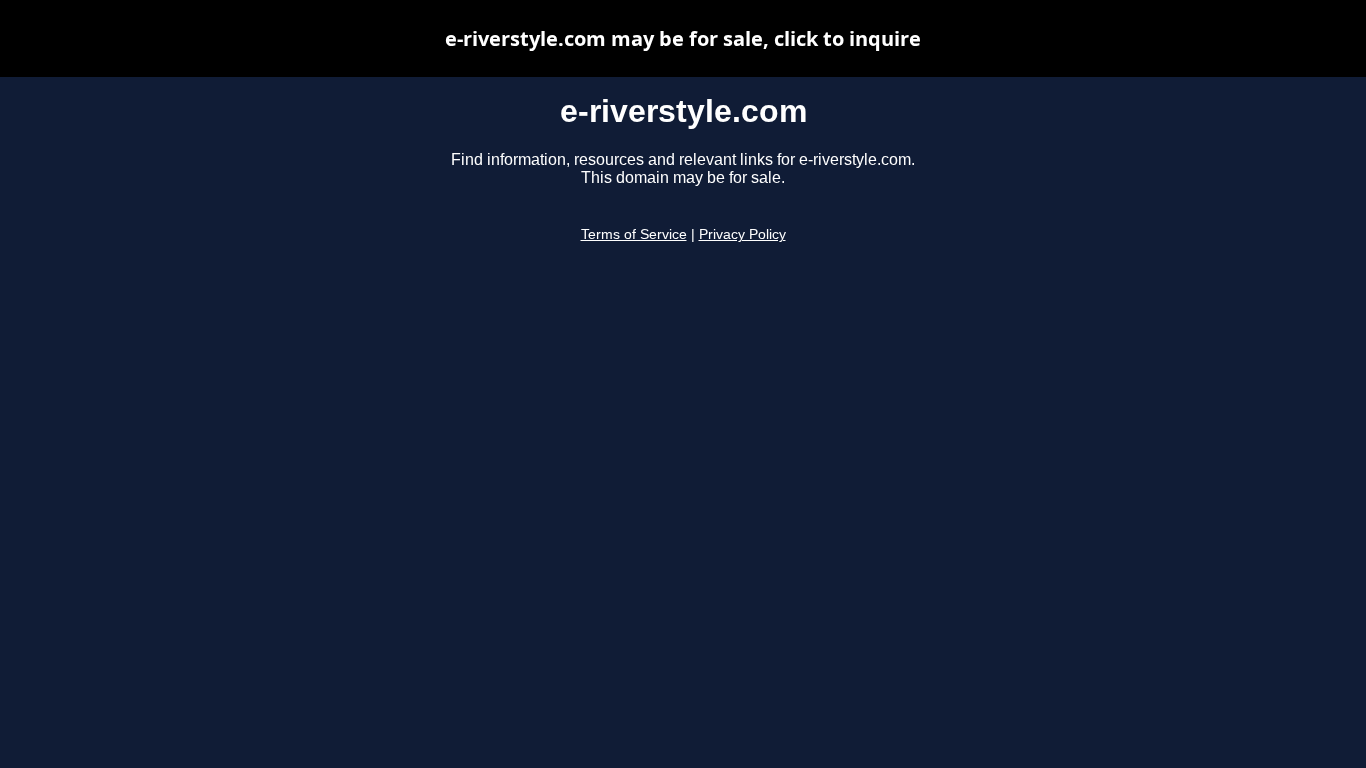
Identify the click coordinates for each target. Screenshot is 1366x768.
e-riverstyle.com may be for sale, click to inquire (683, 38)
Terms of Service (634, 234)
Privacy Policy (742, 234)
